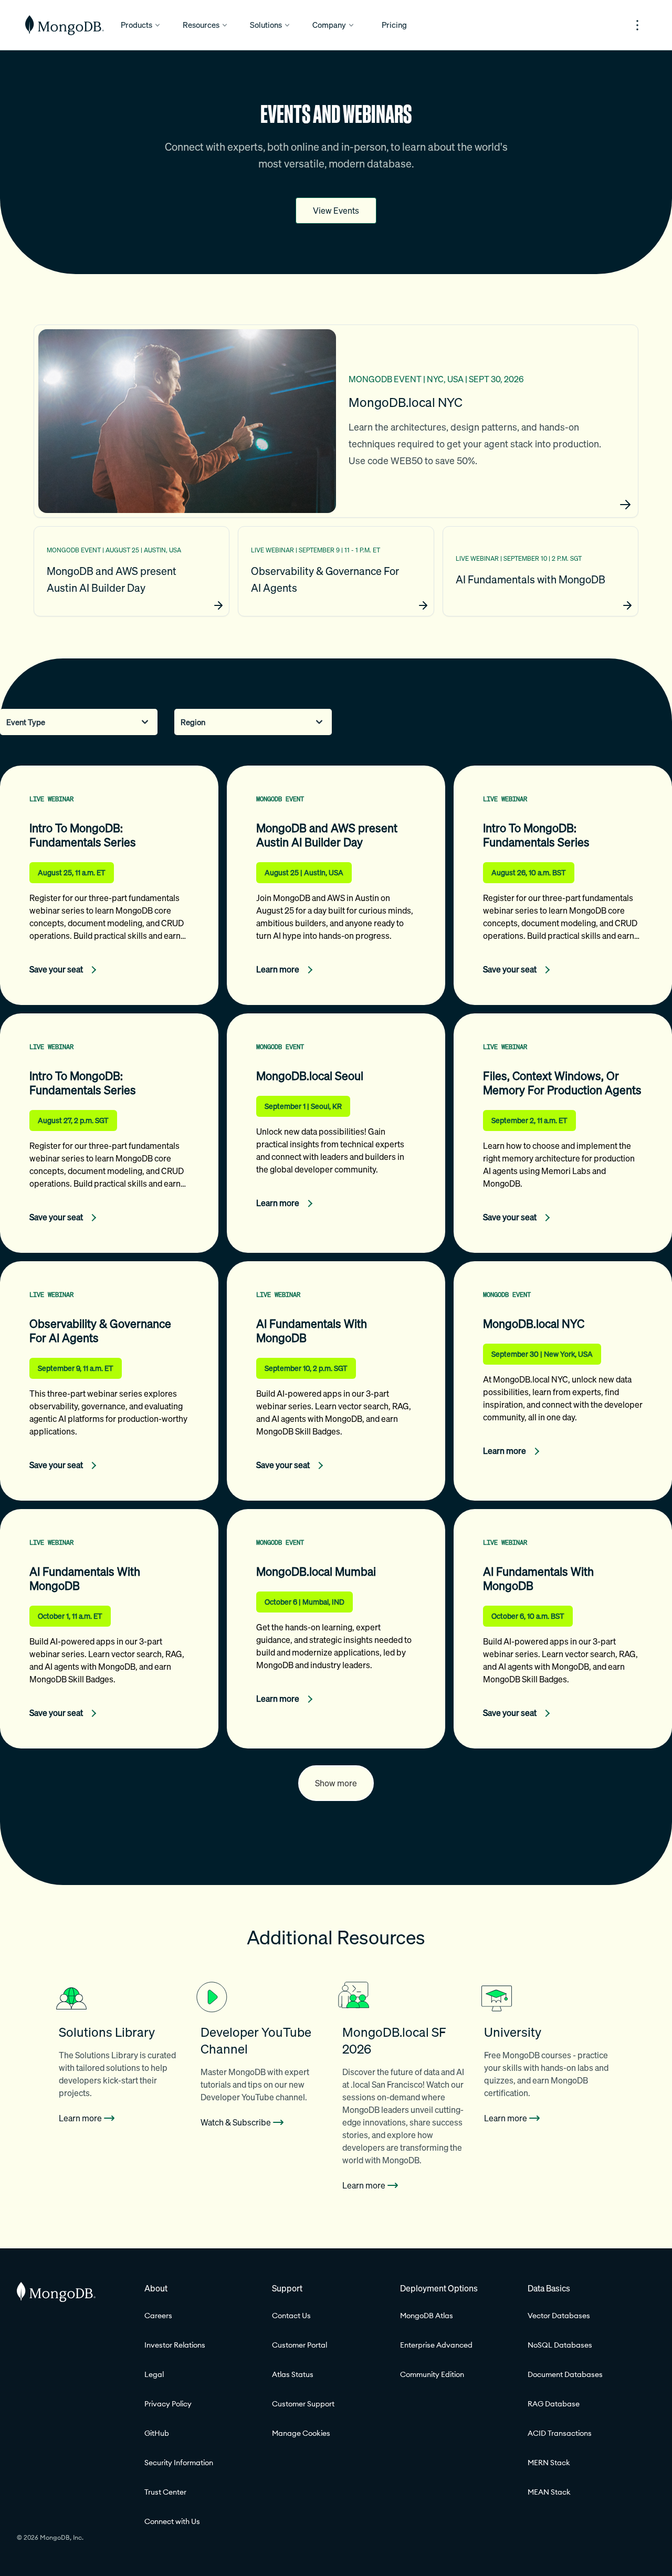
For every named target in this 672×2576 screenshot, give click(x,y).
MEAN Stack (549, 2492)
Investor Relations (175, 2345)
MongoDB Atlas (427, 2316)
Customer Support (303, 2404)
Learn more (80, 2118)
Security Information (179, 2463)
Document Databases (565, 2374)
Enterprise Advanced (436, 2345)
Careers (158, 2316)
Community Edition (432, 2374)
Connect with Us (172, 2521)
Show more (336, 1783)
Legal (154, 2374)
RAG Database (554, 2404)
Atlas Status (293, 2374)
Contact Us (291, 2316)
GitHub (157, 2433)
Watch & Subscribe (236, 2122)
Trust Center (165, 2492)
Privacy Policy (168, 2404)
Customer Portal (300, 2345)
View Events (336, 211)
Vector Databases (559, 2316)
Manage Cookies (301, 2433)
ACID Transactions (560, 2433)
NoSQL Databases (560, 2345)
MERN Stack (549, 2463)
